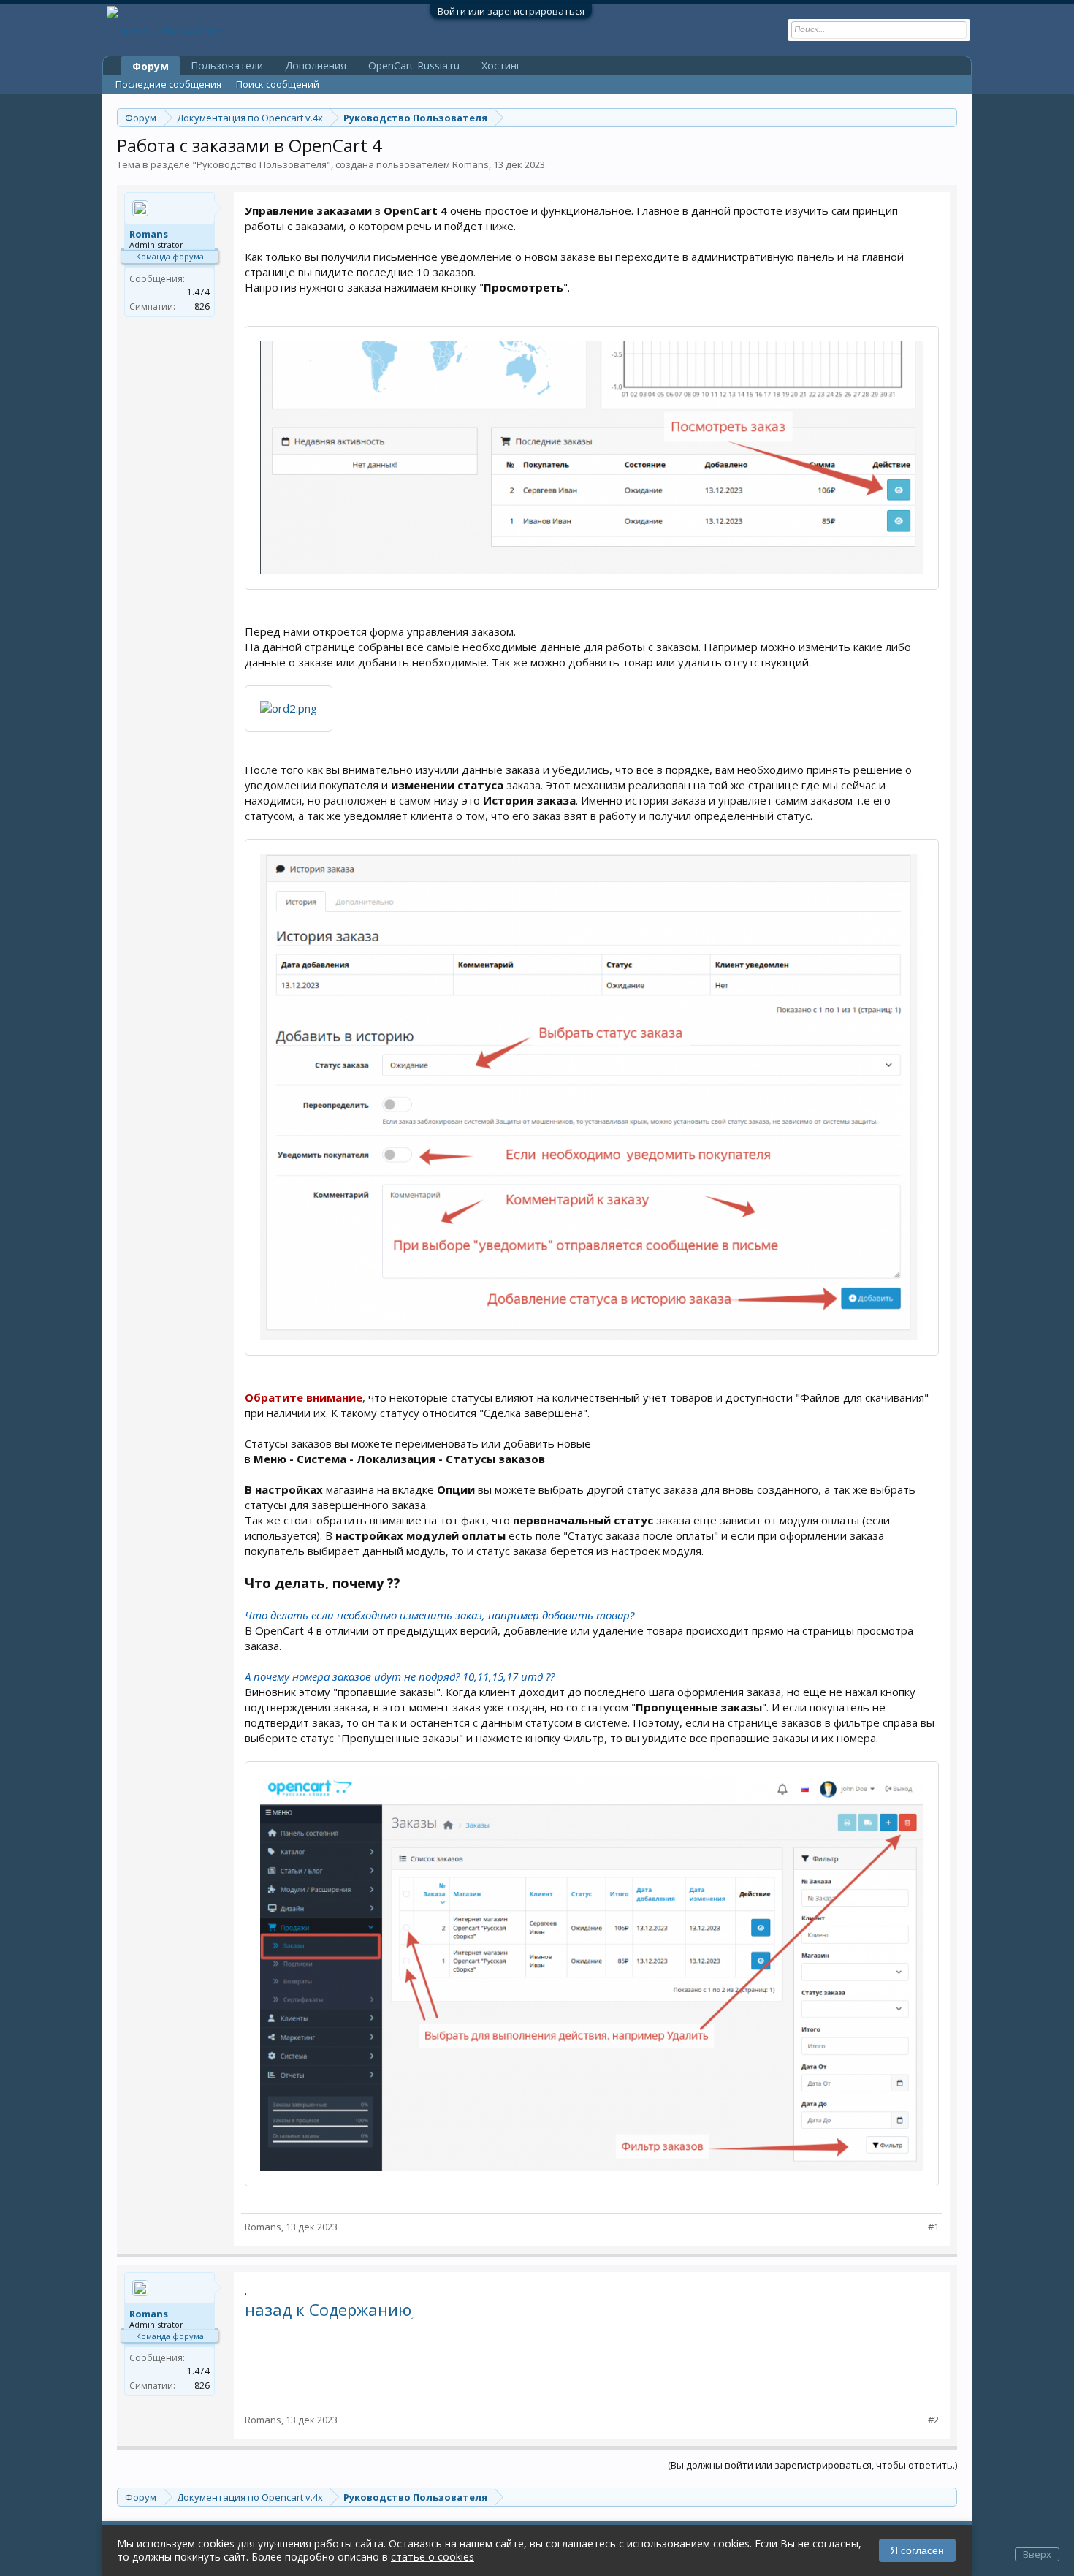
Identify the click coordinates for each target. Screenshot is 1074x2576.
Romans (471, 164)
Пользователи (227, 65)
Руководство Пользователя (262, 164)
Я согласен (917, 2550)
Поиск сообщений (278, 84)
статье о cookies (433, 2557)
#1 (933, 2227)
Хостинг (501, 65)
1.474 (198, 292)
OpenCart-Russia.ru (414, 65)
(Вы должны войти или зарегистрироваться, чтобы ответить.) (812, 2465)
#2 (933, 2420)
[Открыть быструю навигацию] (948, 117)
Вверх (1037, 2554)
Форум (151, 66)
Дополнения (316, 65)
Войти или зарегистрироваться (511, 11)
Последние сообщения (168, 84)
